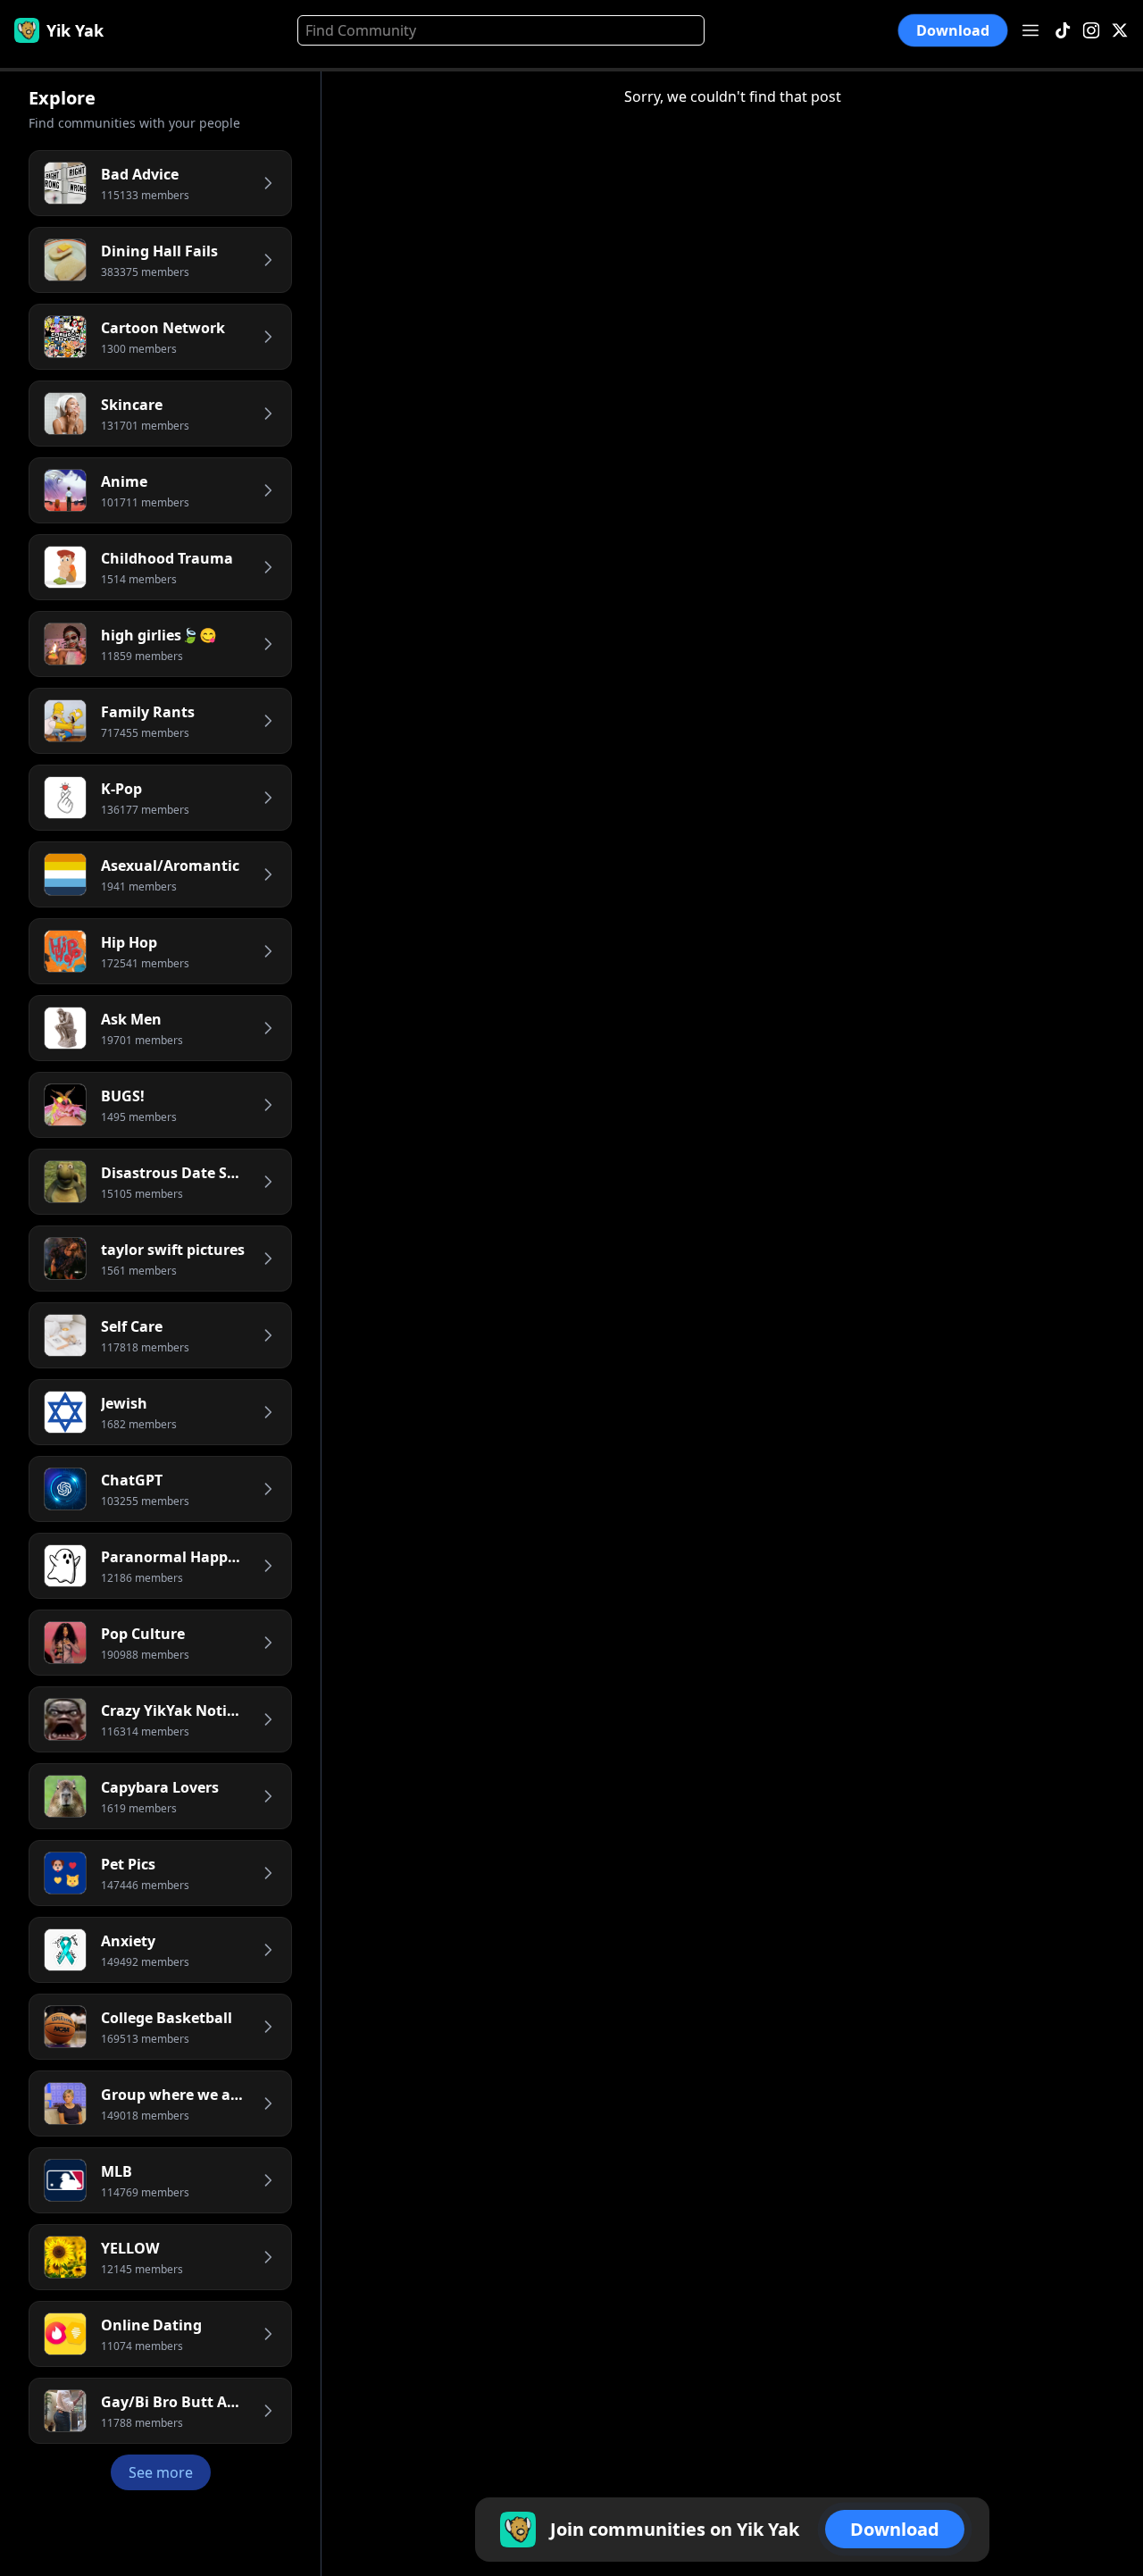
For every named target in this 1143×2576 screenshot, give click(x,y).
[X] (1120, 31)
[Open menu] (1030, 30)
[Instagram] (1091, 31)
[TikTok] (1063, 31)
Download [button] (952, 30)
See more (161, 2472)
